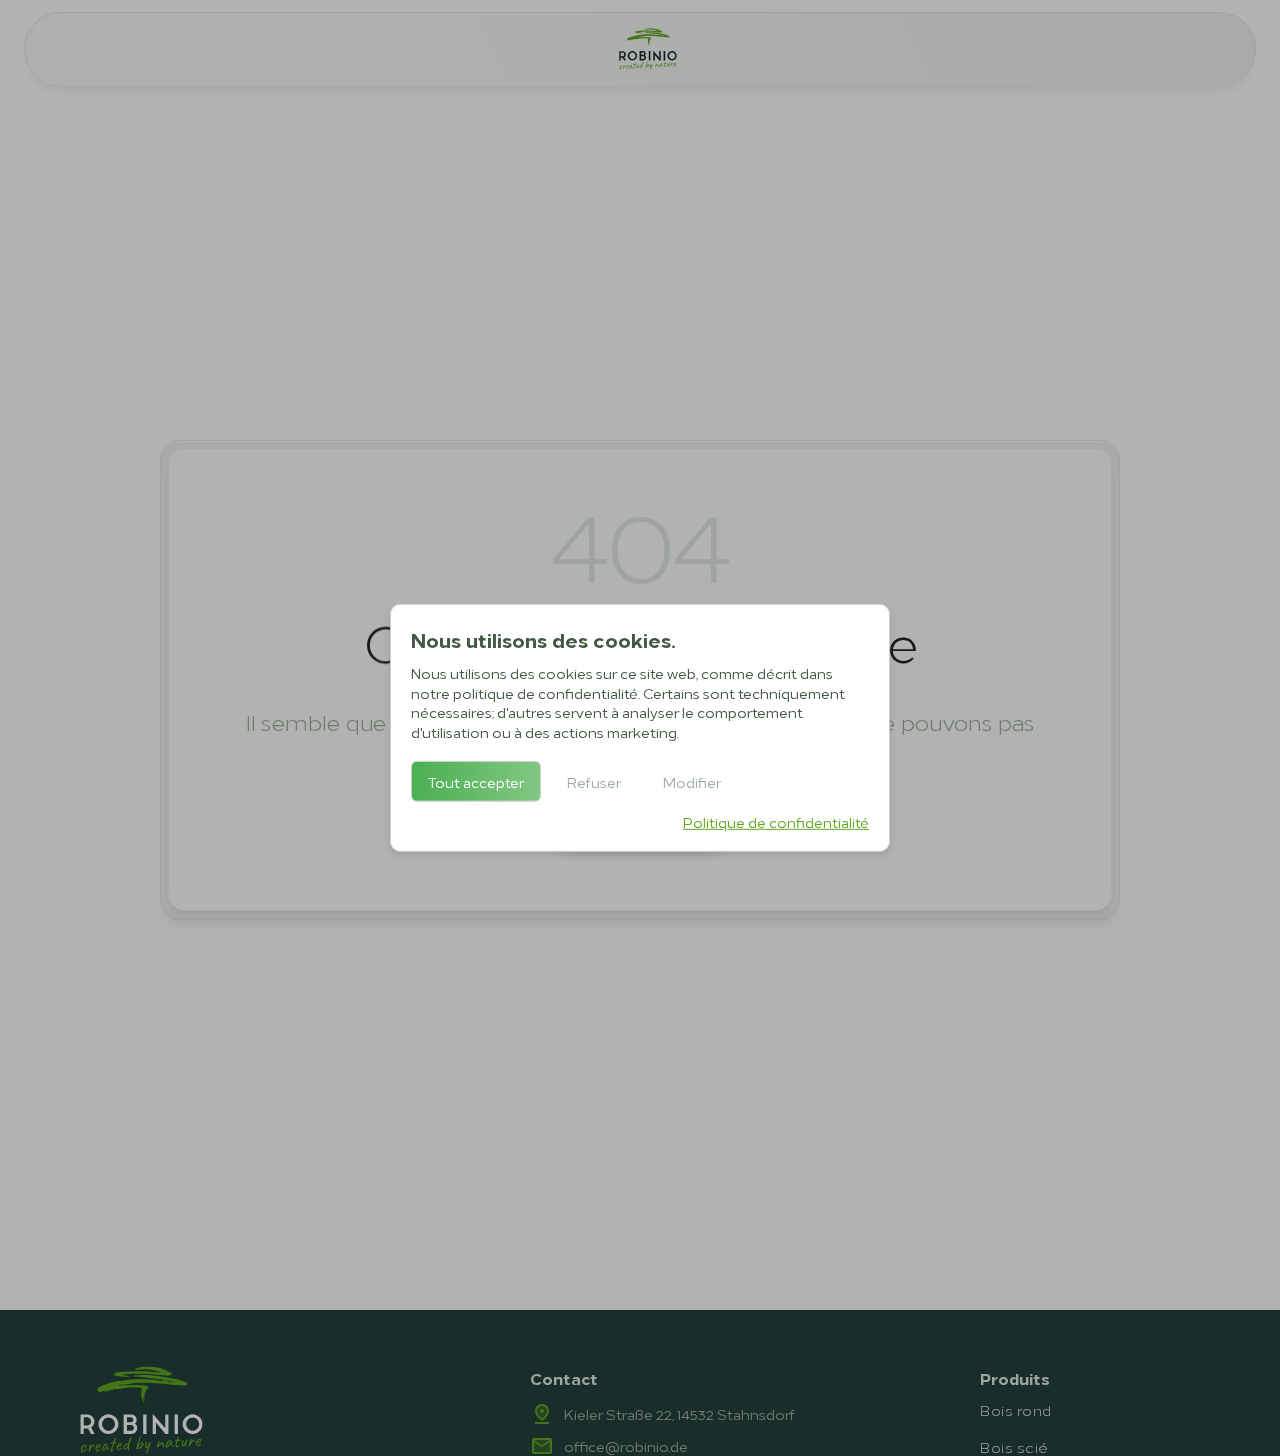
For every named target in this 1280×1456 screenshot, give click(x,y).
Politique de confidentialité (776, 821)
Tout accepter (476, 781)
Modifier (692, 781)
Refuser (594, 781)
